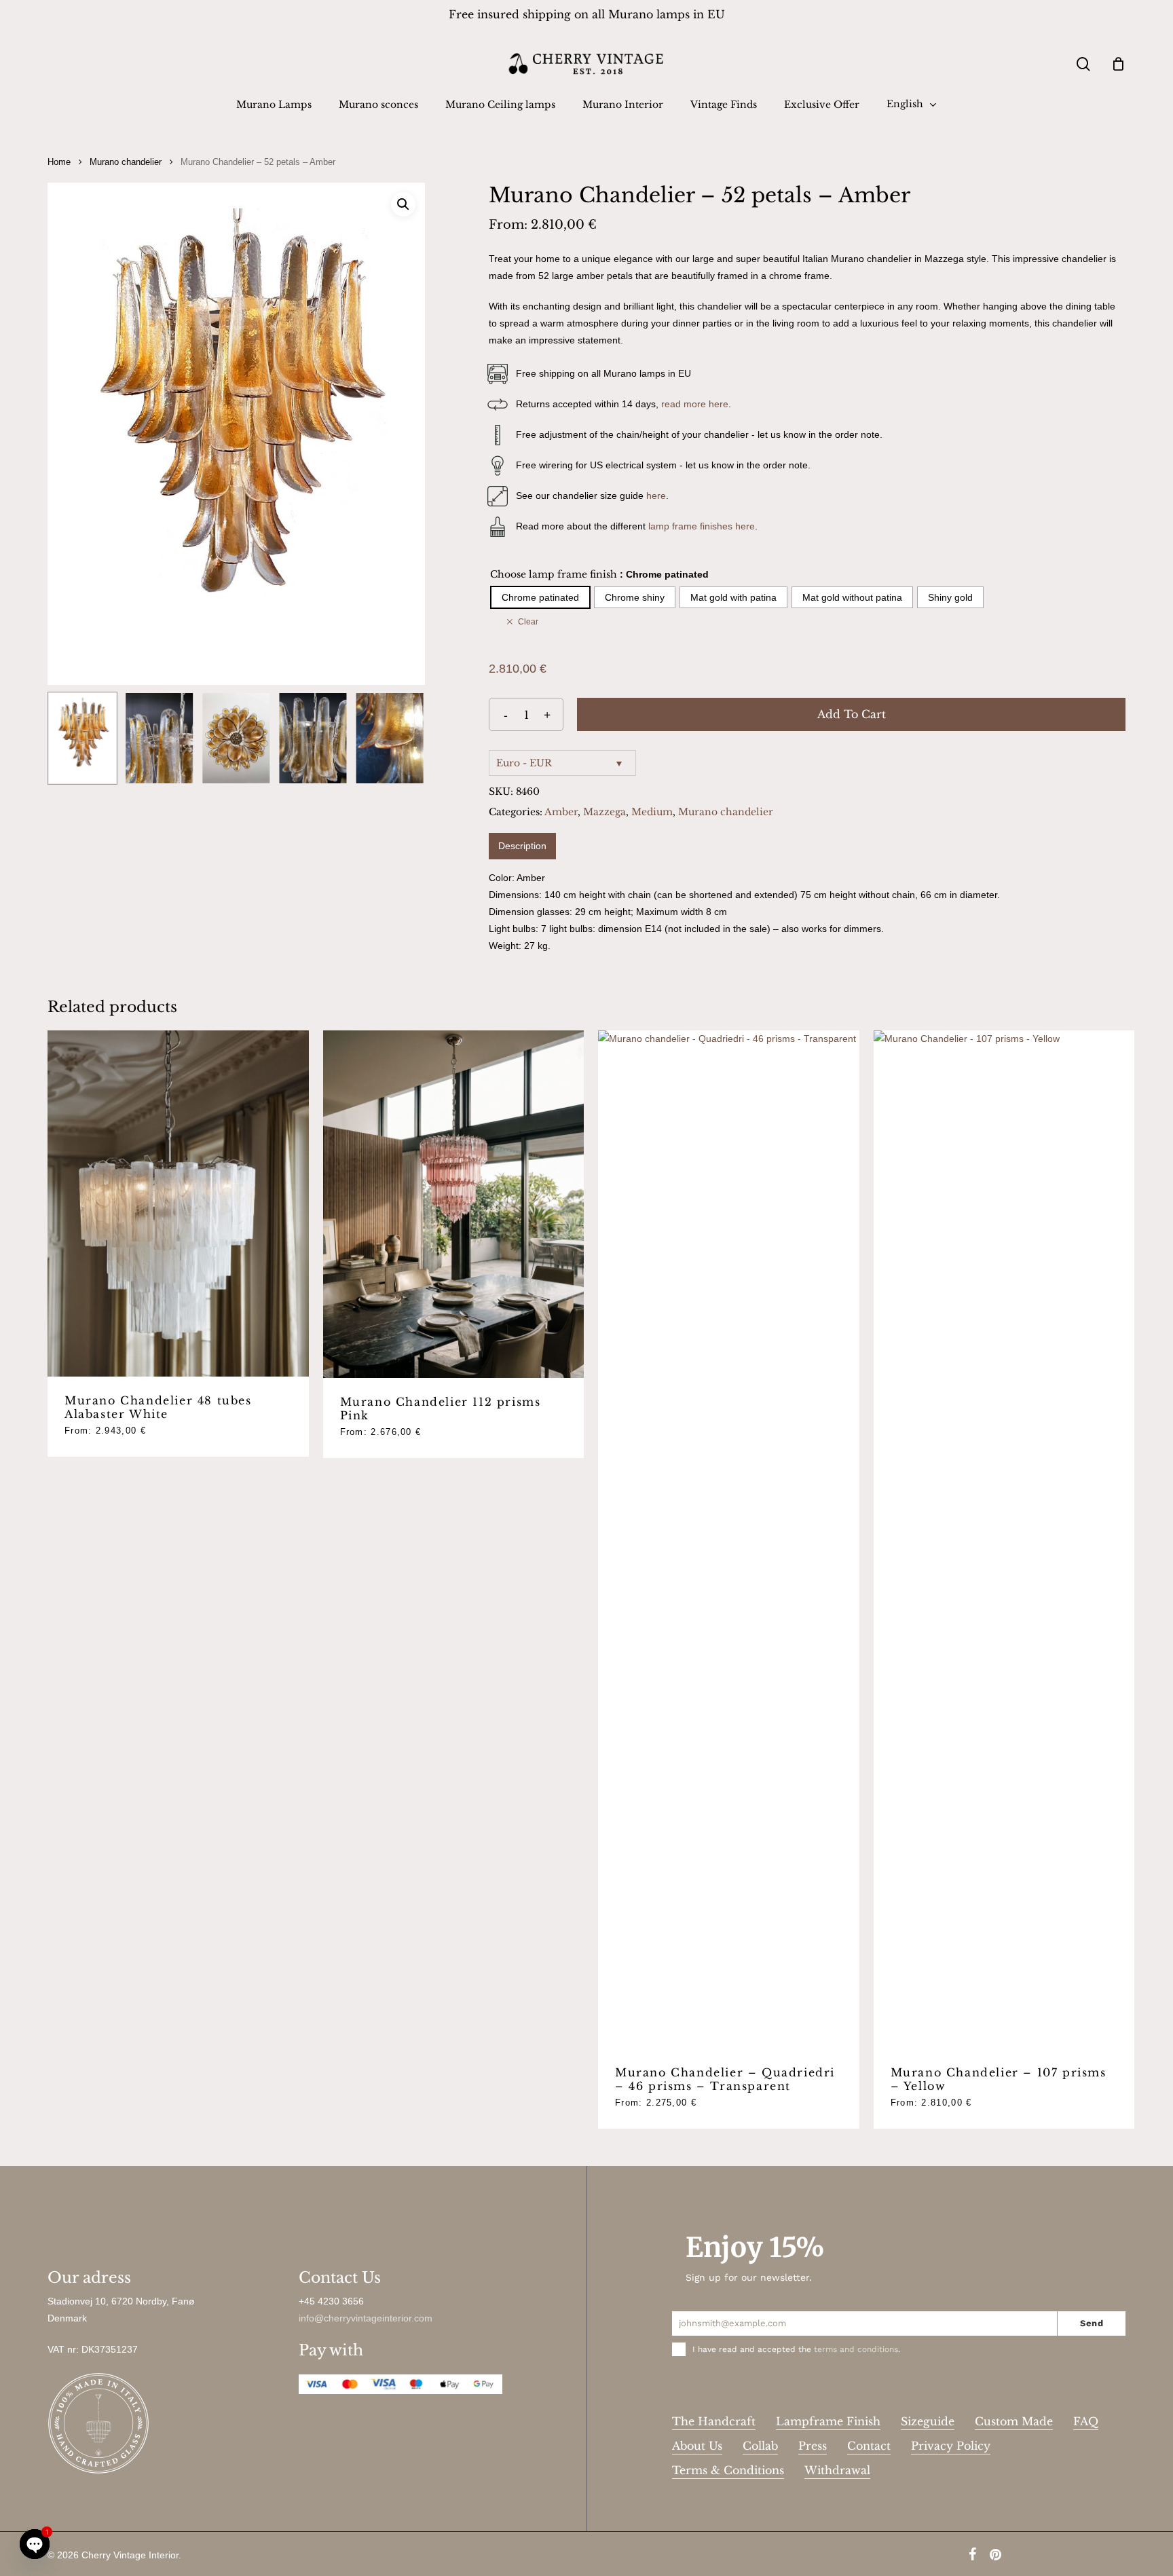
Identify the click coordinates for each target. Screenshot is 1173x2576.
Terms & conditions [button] (728, 2470)
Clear (528, 621)
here (656, 496)
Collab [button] (760, 2446)
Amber (561, 812)
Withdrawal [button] (837, 2470)
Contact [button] (869, 2446)
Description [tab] (522, 846)
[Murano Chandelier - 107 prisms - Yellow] (1004, 1539)
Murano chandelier (126, 162)
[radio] (540, 597)
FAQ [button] (1086, 2421)
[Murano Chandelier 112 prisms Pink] (454, 1205)
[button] (403, 204)
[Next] (403, 739)
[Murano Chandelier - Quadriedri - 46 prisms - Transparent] (729, 1539)
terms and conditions (856, 2349)
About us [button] (697, 2446)
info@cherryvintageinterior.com (366, 2318)
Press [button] (813, 2446)
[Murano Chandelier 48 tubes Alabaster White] (178, 1204)
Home (59, 162)
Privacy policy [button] (951, 2446)
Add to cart (852, 714)
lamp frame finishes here (702, 526)
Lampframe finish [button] (828, 2421)
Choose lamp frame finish (554, 574)
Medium (652, 812)
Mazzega (604, 812)
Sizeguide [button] (928, 2421)
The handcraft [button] (714, 2421)
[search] (1083, 64)
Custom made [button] (1014, 2421)
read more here (695, 404)
